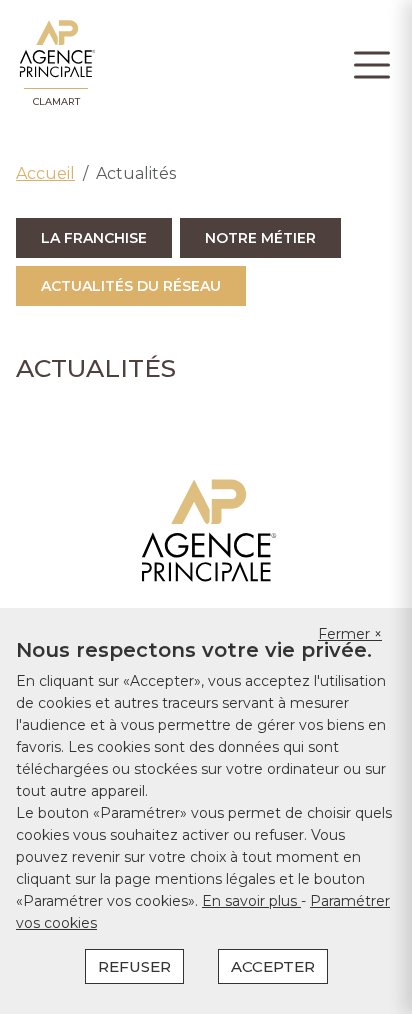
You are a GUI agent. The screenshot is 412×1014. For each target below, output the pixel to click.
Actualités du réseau (131, 286)
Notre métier (260, 238)
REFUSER (134, 966)
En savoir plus (251, 901)
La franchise (94, 238)
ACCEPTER (273, 966)
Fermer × (350, 634)
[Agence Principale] (206, 531)
